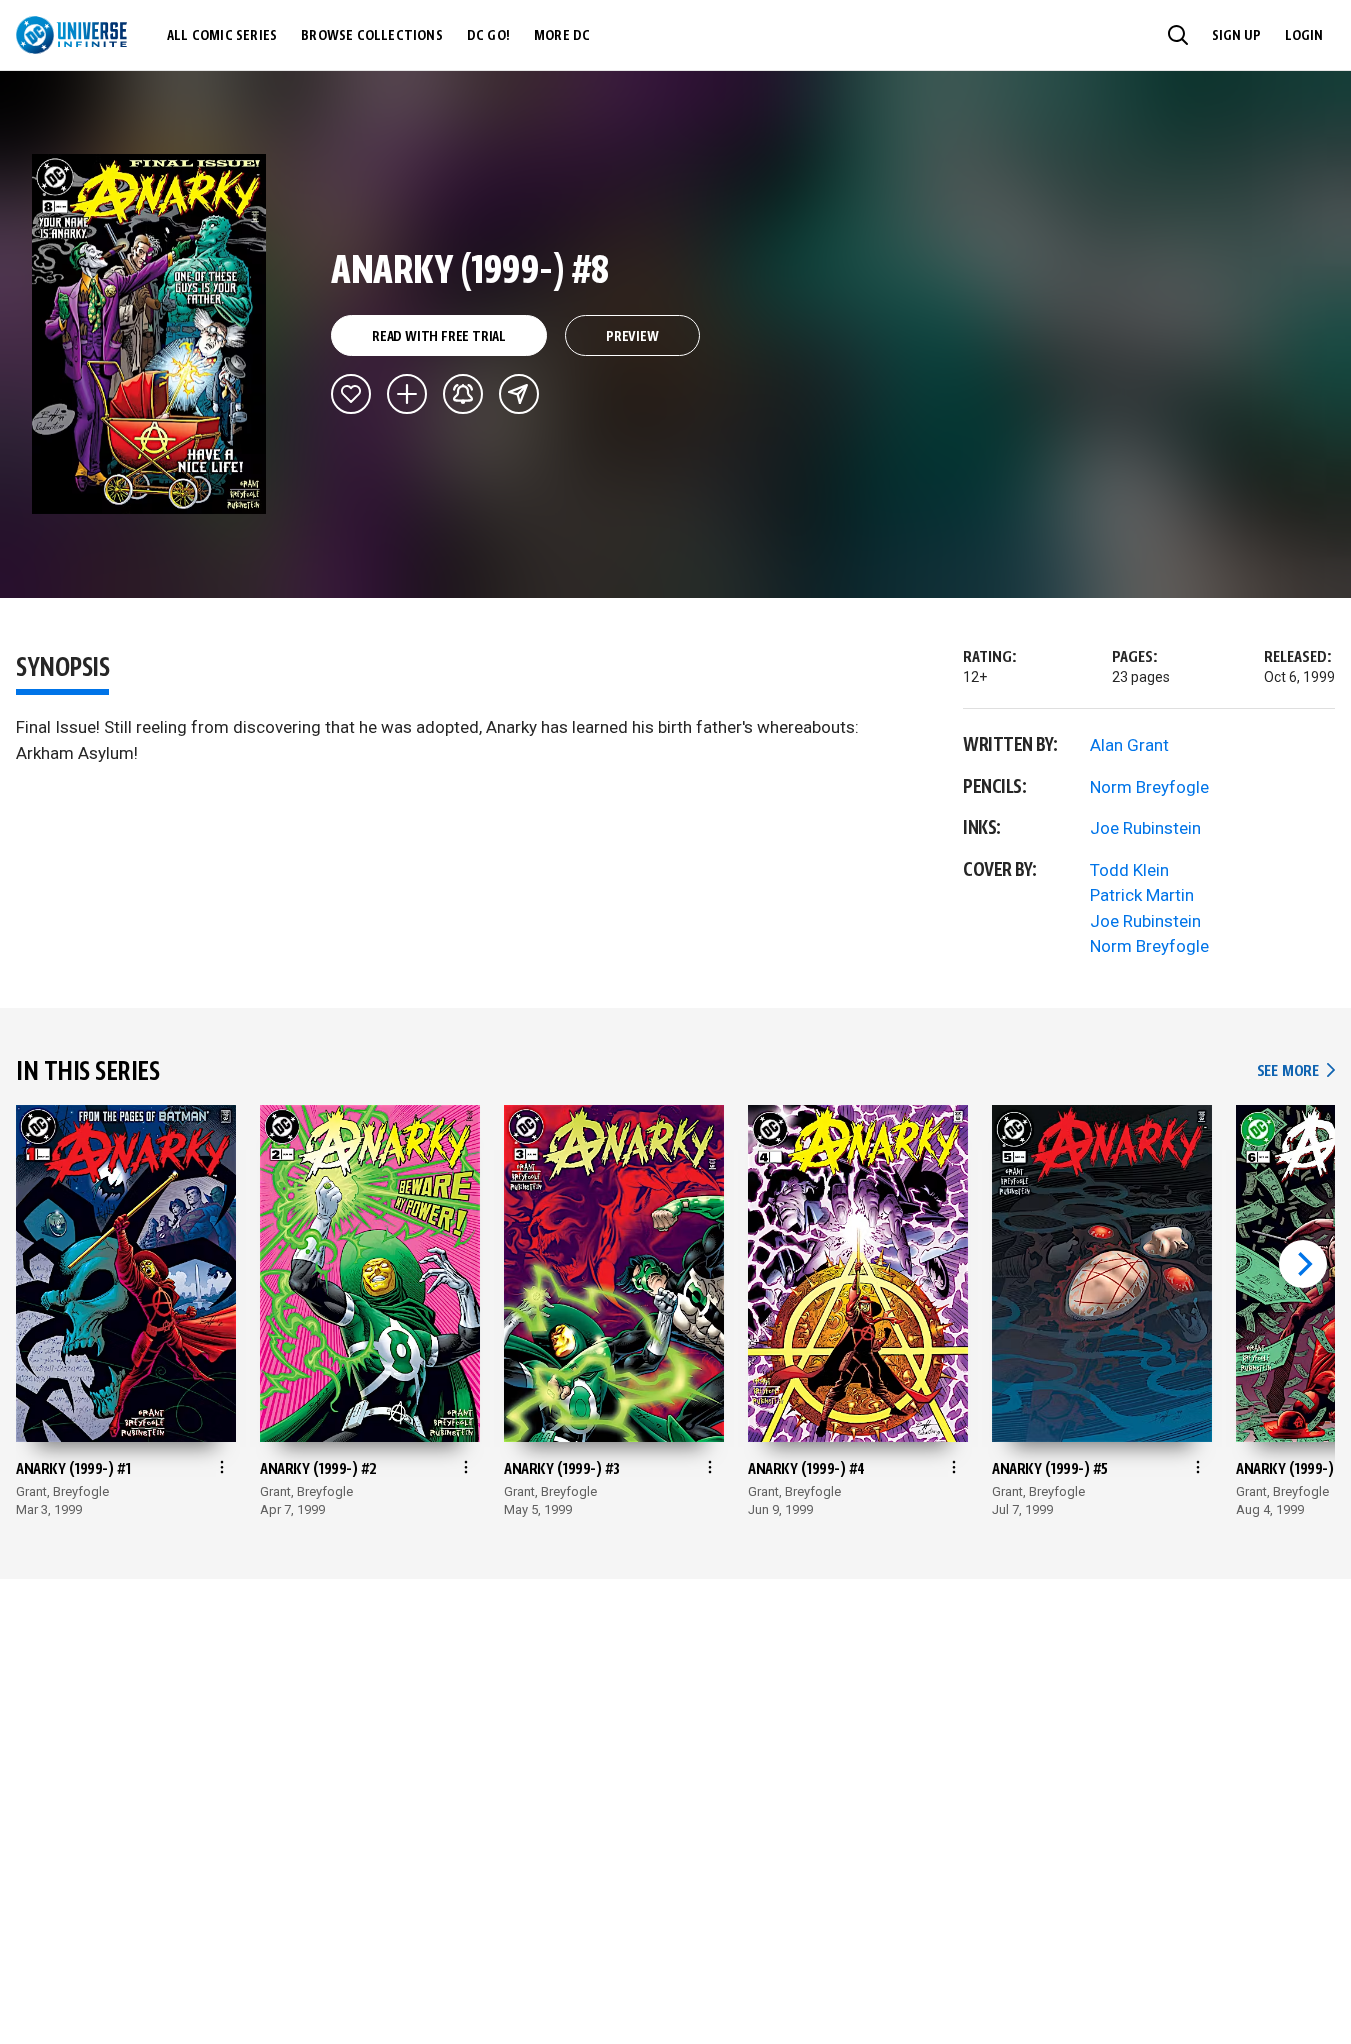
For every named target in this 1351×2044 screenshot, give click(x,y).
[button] (1178, 35)
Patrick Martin (1142, 895)
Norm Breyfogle (1149, 787)
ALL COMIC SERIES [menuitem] (222, 36)
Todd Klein (1129, 870)
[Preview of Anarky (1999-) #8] (149, 334)
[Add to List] (407, 394)
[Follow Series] (463, 394)
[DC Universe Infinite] (71, 35)
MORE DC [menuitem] (562, 36)
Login (1304, 36)
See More (1296, 1071)
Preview (632, 337)
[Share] (519, 394)
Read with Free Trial (439, 337)
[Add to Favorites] (351, 394)
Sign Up (1236, 36)
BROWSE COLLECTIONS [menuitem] (372, 36)
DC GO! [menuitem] (488, 36)
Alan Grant (1129, 745)
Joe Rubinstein (1145, 828)
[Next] (1303, 1264)
